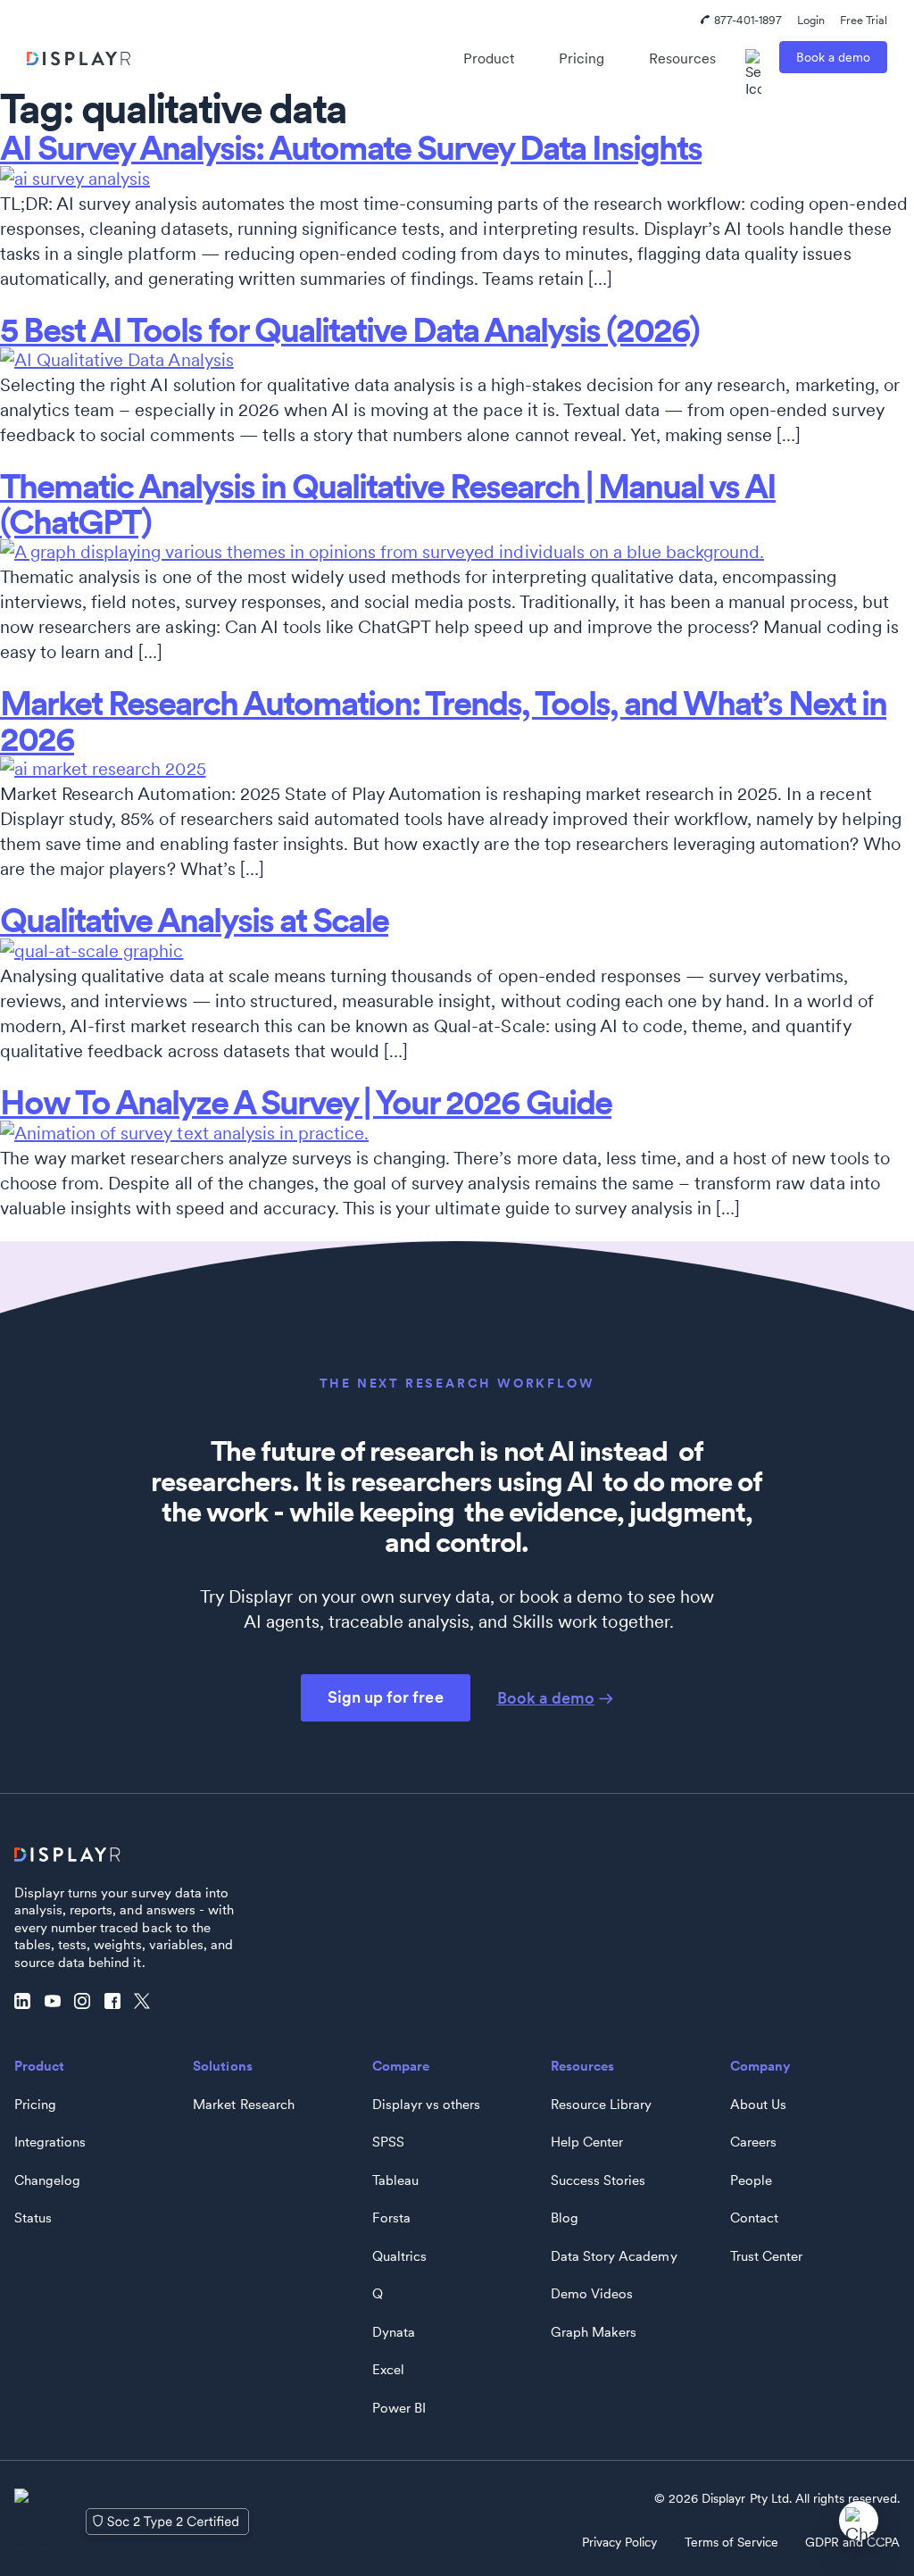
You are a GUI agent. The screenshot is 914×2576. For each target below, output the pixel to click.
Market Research (243, 2105)
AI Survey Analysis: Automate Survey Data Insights (351, 148)
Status (33, 2218)
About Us (758, 2105)
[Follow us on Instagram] (87, 2002)
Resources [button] (682, 58)
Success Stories (598, 2180)
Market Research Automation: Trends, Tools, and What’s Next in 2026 (443, 721)
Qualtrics (399, 2256)
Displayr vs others (426, 2105)
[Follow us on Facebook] (117, 2002)
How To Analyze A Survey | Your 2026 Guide (306, 1102)
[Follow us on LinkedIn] (27, 2002)
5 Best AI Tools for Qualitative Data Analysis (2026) (349, 330)
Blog (565, 2218)
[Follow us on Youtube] (57, 2002)
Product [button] (489, 58)
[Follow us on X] (146, 2002)
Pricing (582, 58)
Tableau (395, 2180)
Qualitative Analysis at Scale (194, 920)
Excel (388, 2370)
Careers (753, 2142)
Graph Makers (594, 2332)
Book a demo (833, 57)
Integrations (50, 2142)
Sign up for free (385, 1697)
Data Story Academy (614, 2256)
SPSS (388, 2142)
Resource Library (601, 2105)
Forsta (391, 2218)
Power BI (399, 2408)
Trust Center (766, 2256)
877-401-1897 (748, 20)
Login (811, 20)
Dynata (394, 2332)
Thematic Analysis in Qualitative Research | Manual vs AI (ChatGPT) (388, 504)
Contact (754, 2218)
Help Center (587, 2142)
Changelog (47, 2180)
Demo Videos (592, 2294)
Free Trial (864, 20)
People (751, 2180)
